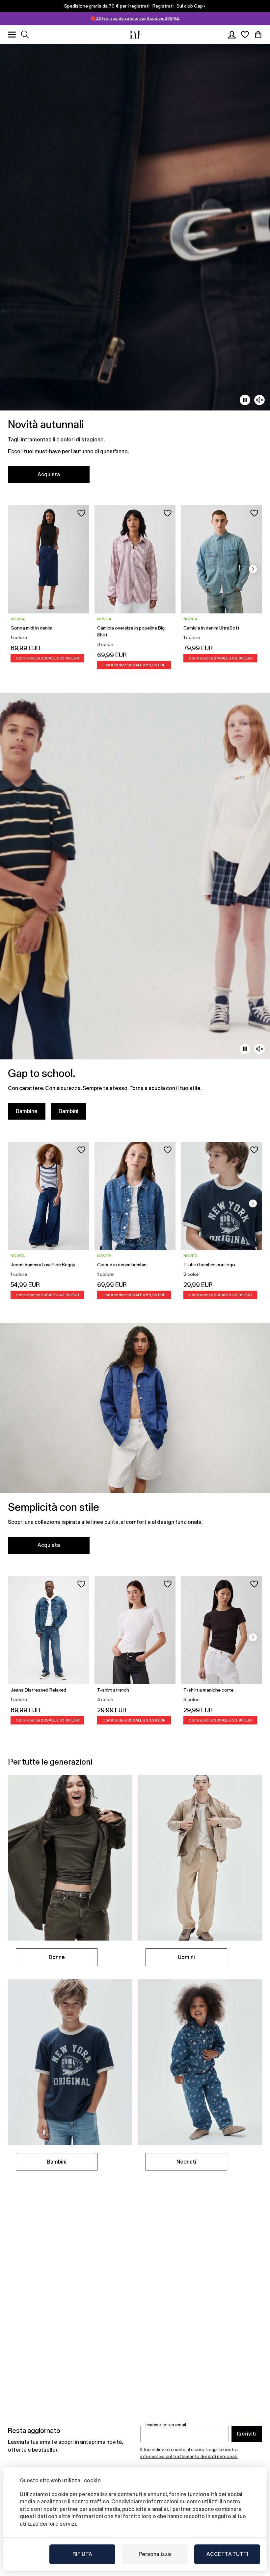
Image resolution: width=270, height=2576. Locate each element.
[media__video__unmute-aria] (259, 400)
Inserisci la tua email (166, 2425)
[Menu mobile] (12, 35)
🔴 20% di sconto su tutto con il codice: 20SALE (135, 18)
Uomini (186, 1957)
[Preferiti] (245, 35)
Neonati (186, 2162)
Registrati (163, 6)
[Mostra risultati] (25, 35)
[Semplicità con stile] (135, 1442)
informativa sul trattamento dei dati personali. (189, 2456)
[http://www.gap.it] (135, 35)
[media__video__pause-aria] (245, 400)
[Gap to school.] (135, 910)
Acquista (49, 474)
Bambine (27, 1111)
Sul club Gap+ (191, 6)
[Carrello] (258, 35)
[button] (253, 569)
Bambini (68, 1111)
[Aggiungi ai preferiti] (81, 513)
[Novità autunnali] (135, 267)
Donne (57, 1957)
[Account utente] (232, 35)
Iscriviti (247, 2434)
